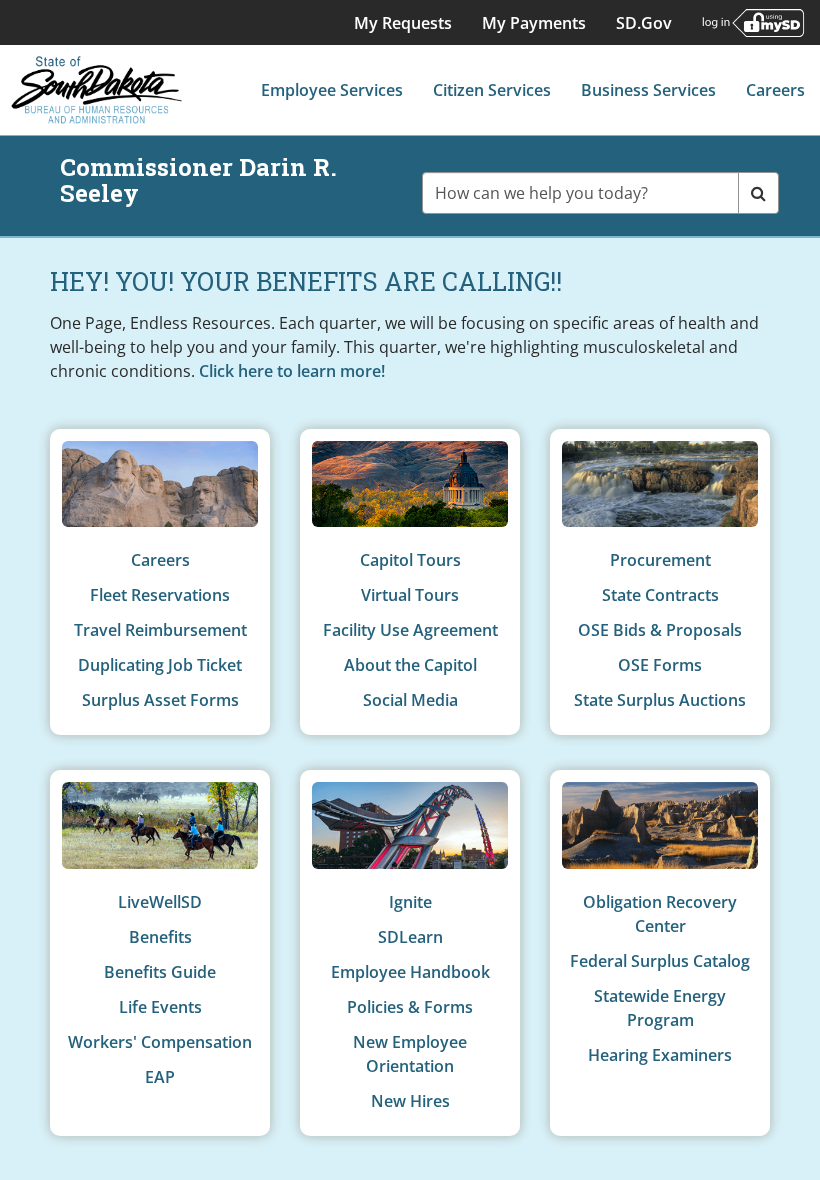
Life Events (160, 1007)
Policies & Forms (410, 1007)
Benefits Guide (160, 972)
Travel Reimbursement (160, 630)
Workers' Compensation (160, 1042)
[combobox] (581, 193)
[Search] (758, 193)
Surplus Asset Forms (160, 700)
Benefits (160, 937)
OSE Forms (660, 665)
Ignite (410, 902)
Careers (160, 560)
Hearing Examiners (660, 1055)
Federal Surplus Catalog (660, 961)
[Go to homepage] (97, 90)
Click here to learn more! (292, 371)
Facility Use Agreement (410, 630)
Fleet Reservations (160, 595)
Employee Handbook (410, 972)
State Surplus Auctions (660, 700)
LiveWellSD (160, 902)
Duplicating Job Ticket (160, 665)
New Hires (410, 1101)
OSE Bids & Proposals (660, 630)
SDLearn (410, 937)
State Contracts (660, 595)
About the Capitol (410, 665)
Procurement (660, 560)
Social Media (410, 700)
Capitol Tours (410, 560)
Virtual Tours (410, 595)
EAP (160, 1077)
